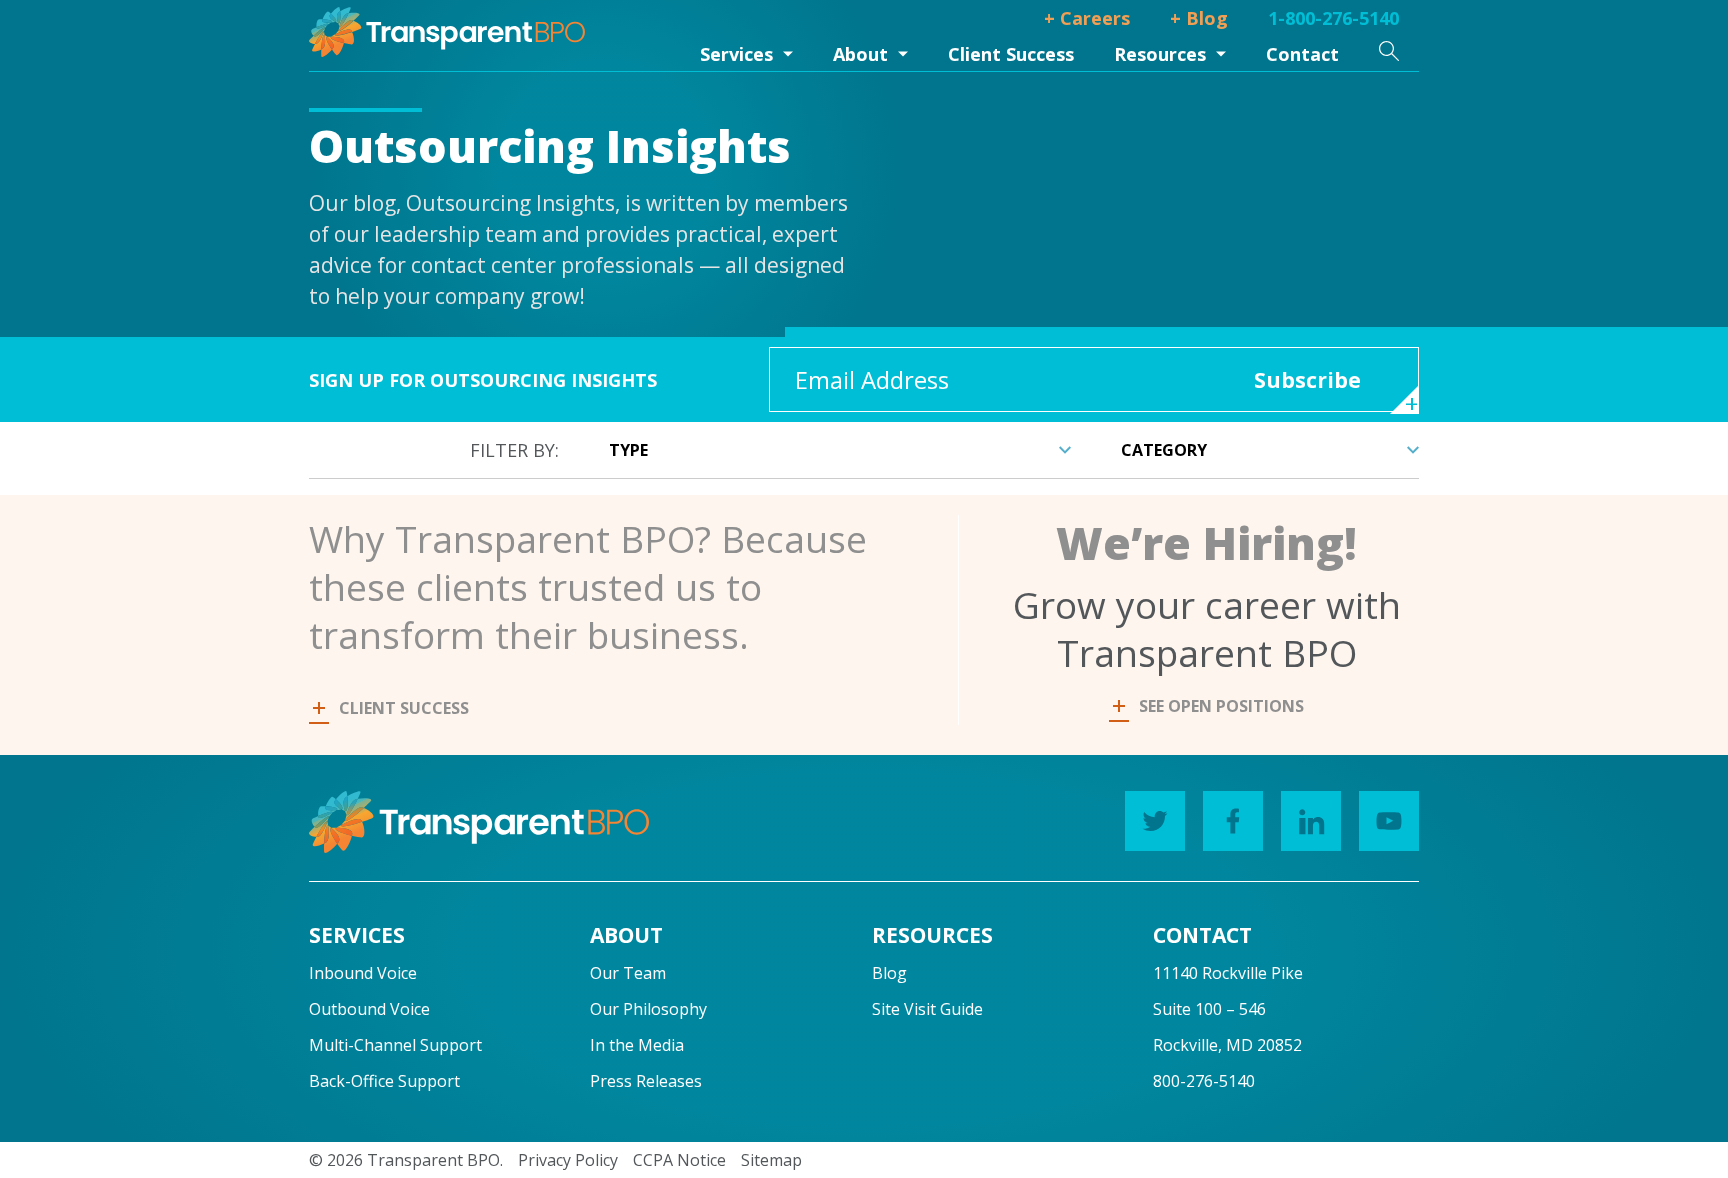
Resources (1160, 54)
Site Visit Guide (927, 1009)
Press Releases (646, 1081)
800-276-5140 (1204, 1081)
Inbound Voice (363, 973)
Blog (889, 973)
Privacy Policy (568, 1160)
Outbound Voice (369, 1009)
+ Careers (1087, 18)
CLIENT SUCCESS (404, 708)
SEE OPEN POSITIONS (1221, 706)
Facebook (1233, 821)
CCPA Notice (679, 1160)
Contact (1302, 54)
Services (736, 54)
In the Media (637, 1045)
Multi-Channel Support (395, 1045)
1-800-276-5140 (1333, 18)
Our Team (628, 973)
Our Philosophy (648, 1009)
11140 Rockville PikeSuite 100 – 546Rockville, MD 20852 (1228, 1009)
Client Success (1011, 54)
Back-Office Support (384, 1081)
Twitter (1155, 821)
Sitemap (771, 1160)
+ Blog (1199, 18)
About (860, 54)
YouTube (1389, 821)
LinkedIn (1311, 821)
